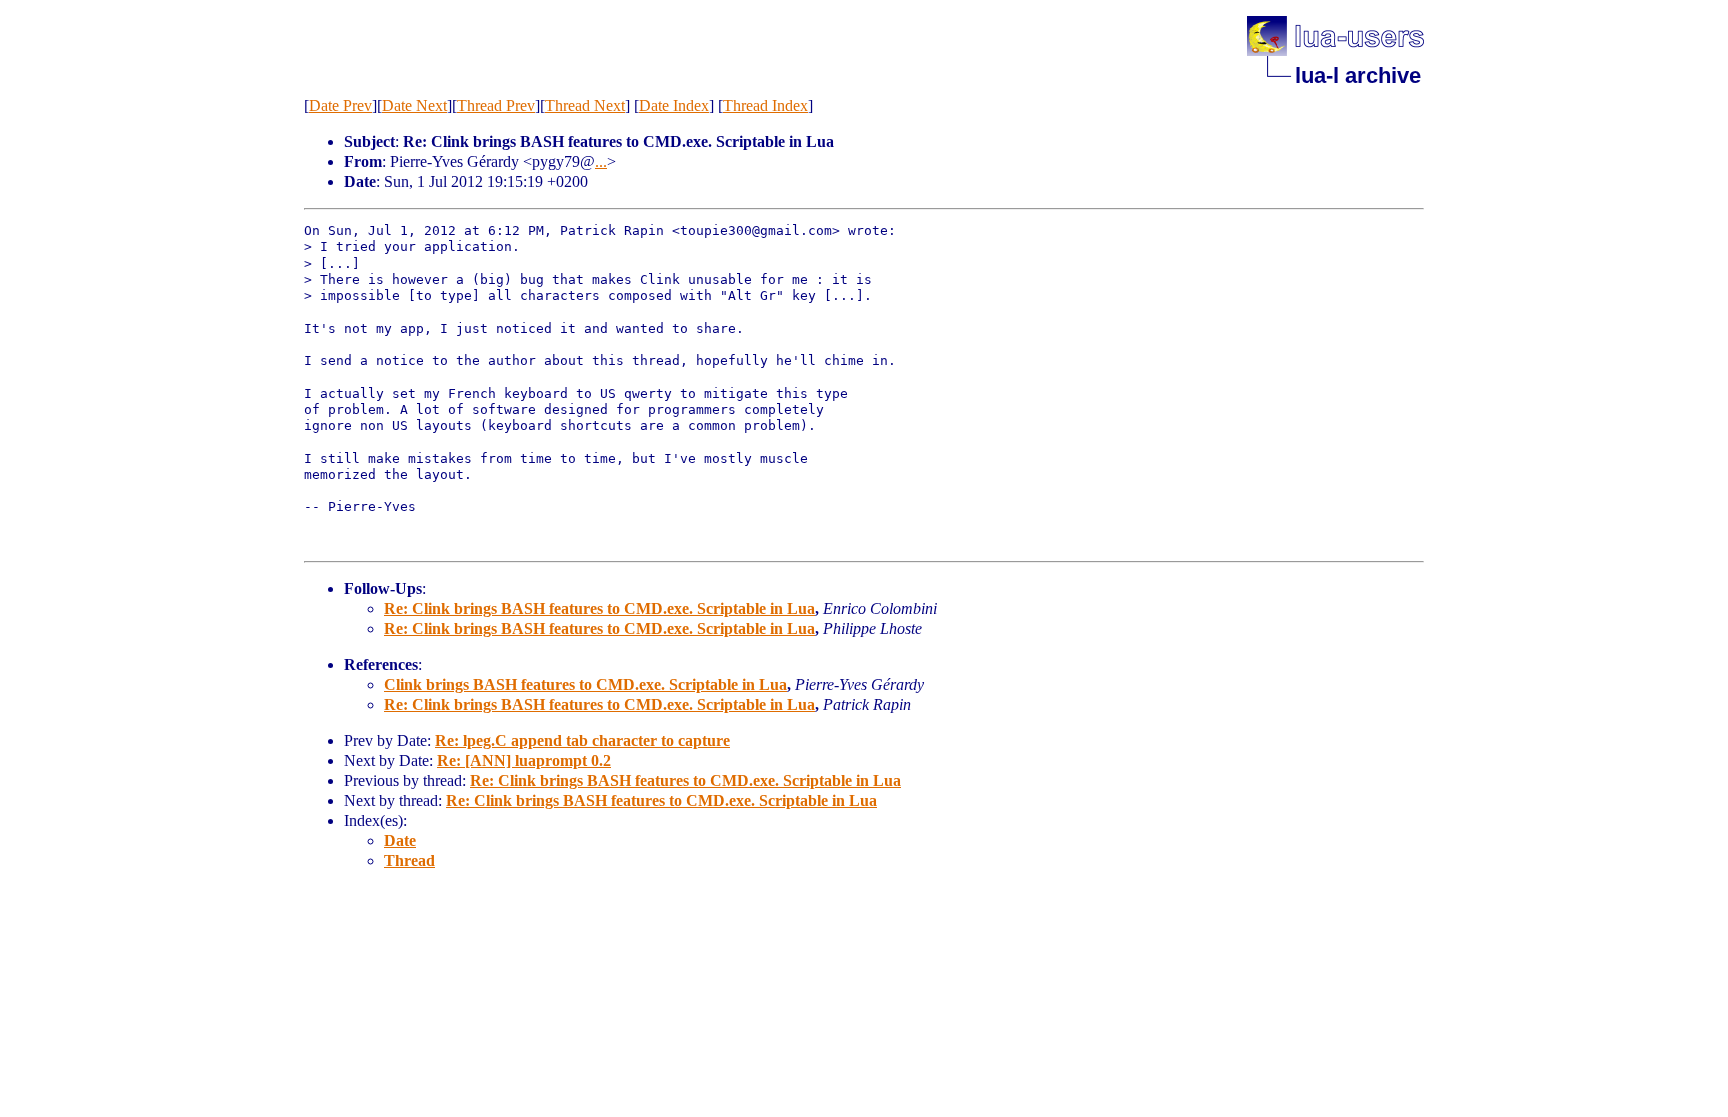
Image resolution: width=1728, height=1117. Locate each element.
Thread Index (765, 105)
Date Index (674, 105)
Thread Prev (496, 105)
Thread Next (585, 105)
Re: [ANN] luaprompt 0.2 (524, 760)
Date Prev (340, 105)
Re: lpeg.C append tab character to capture (582, 740)
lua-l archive (1358, 75)
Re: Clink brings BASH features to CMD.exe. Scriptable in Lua (599, 608)
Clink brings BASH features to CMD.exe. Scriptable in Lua (585, 684)
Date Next (414, 105)
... (601, 161)
